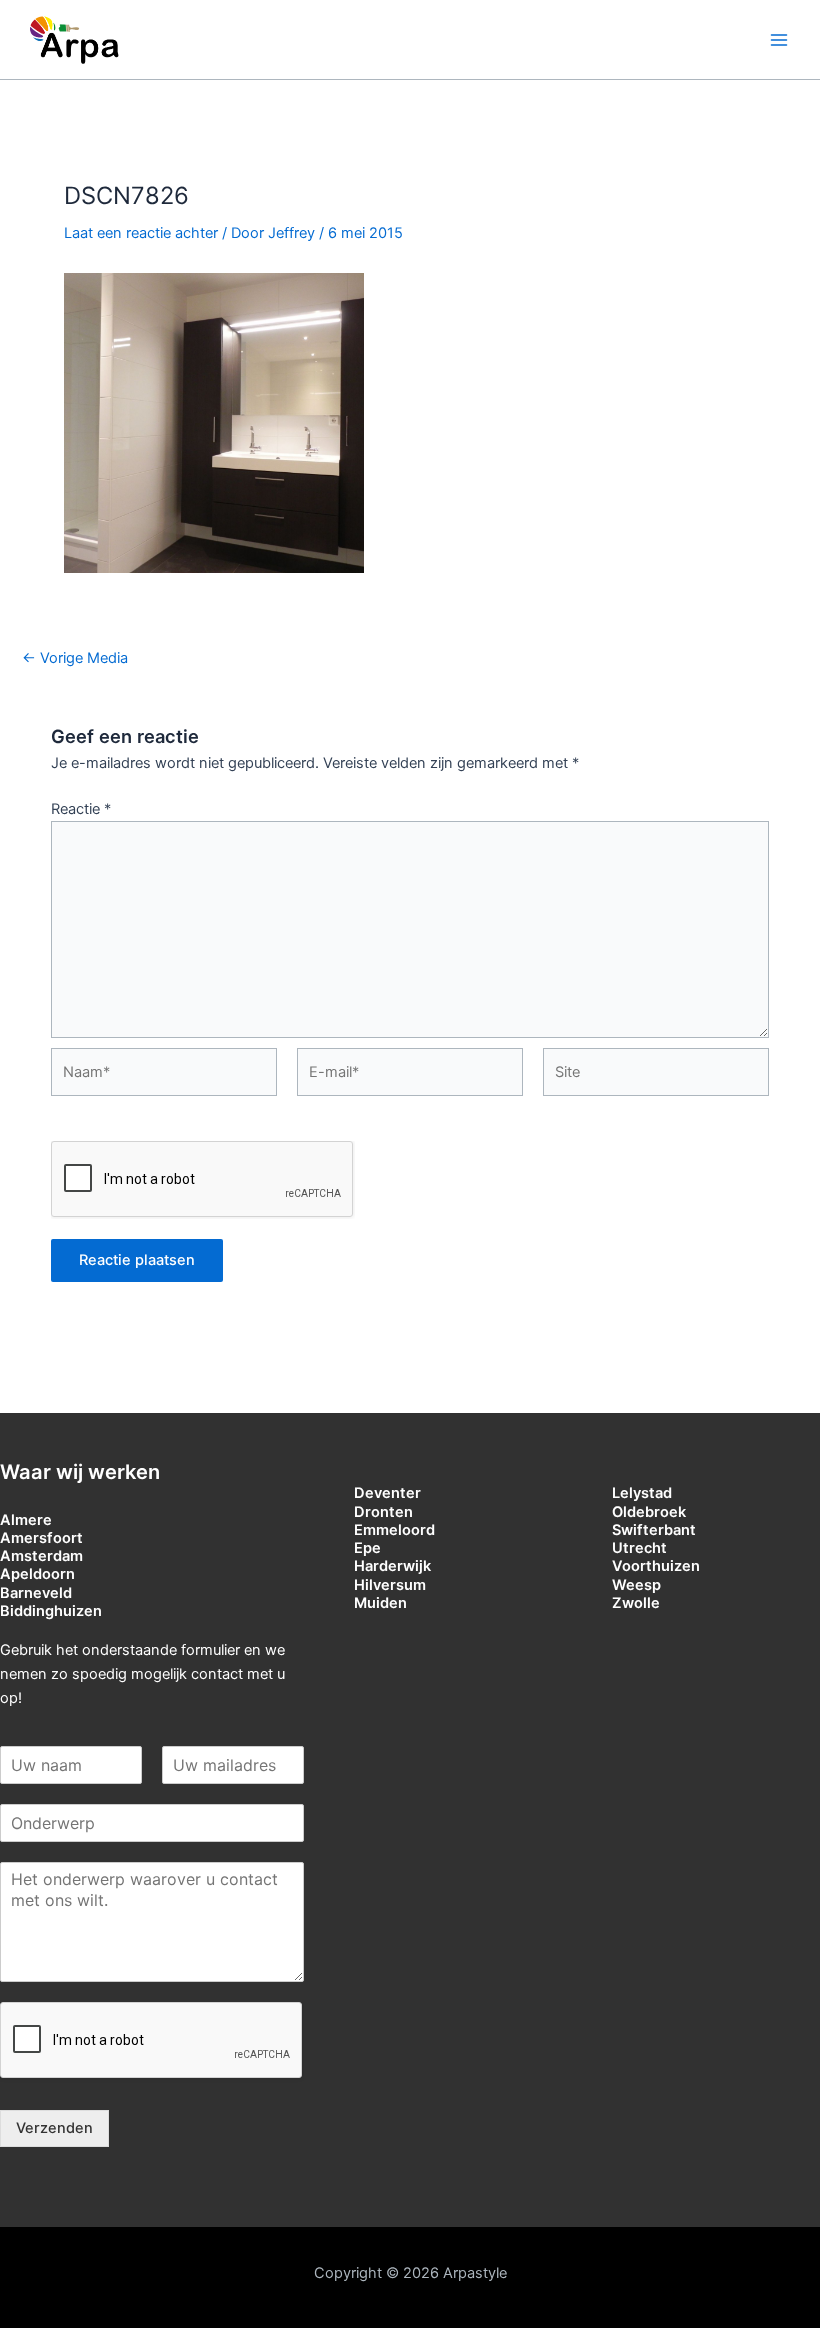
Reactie (81, 809)
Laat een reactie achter (141, 233)
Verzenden (54, 2128)
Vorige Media (75, 658)
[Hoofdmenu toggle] (779, 40)
